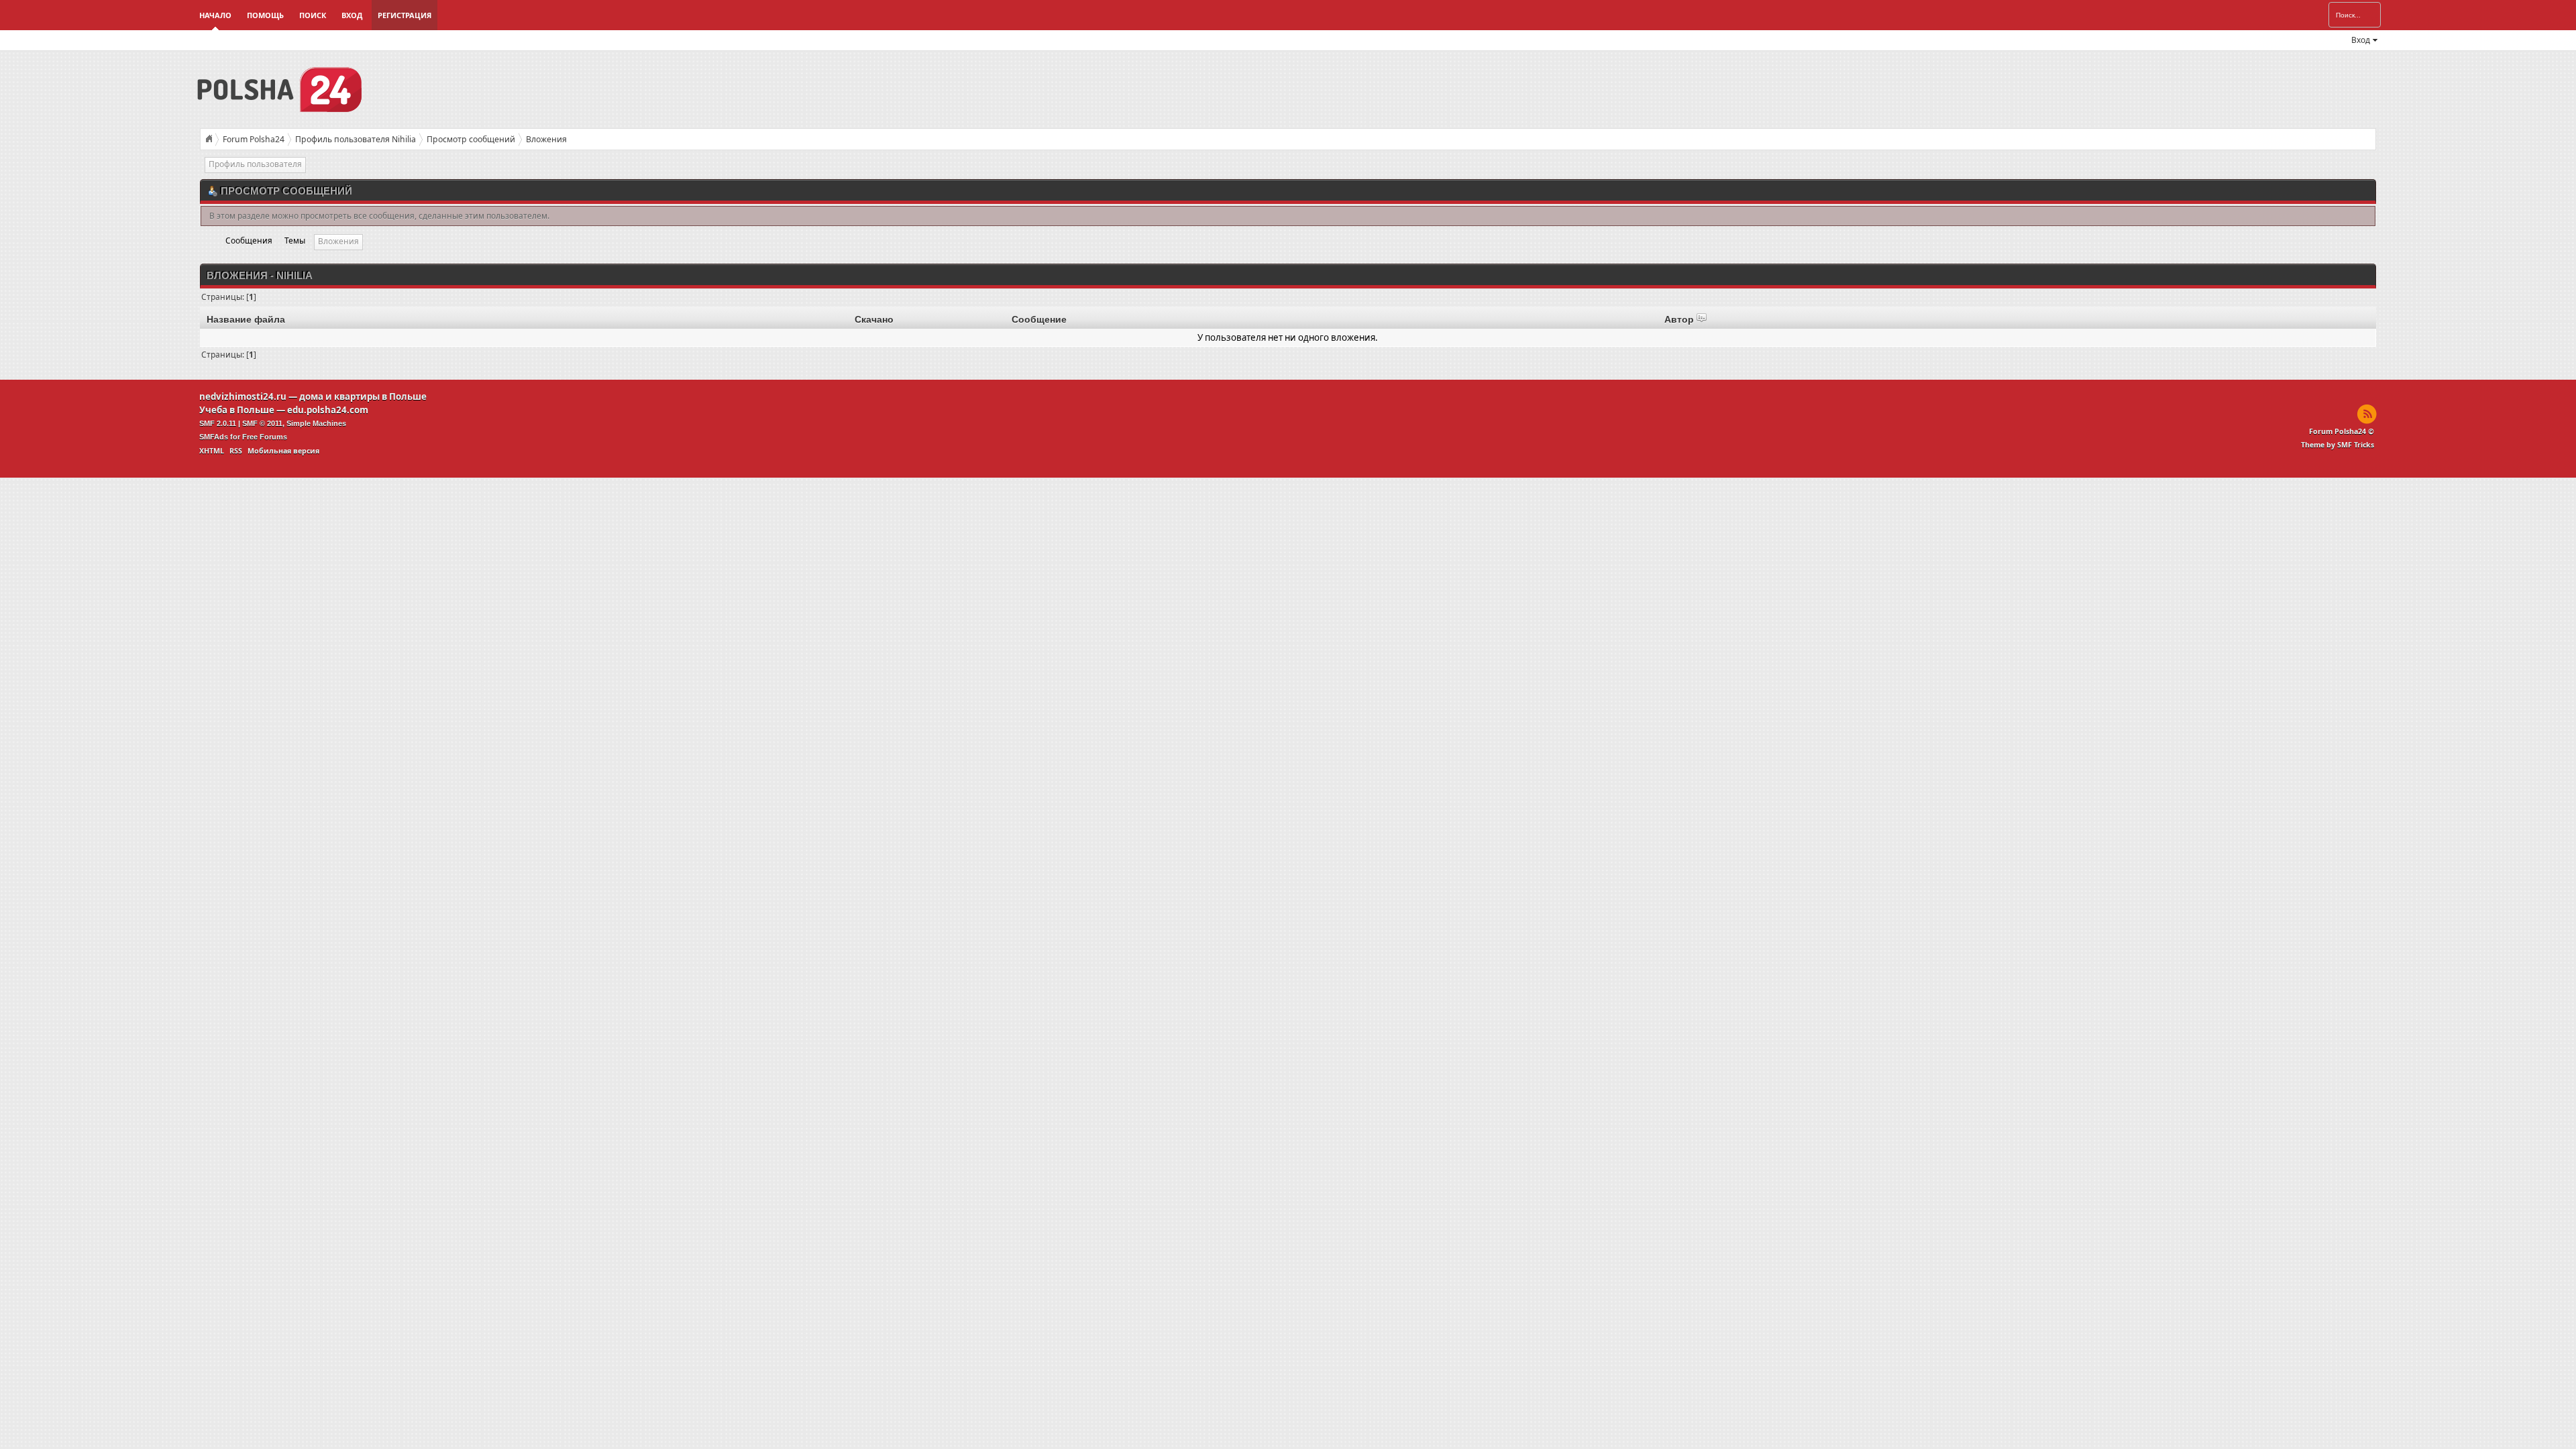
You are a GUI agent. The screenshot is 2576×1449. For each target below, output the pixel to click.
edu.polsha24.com (328, 410)
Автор (1680, 319)
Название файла (246, 319)
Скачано (874, 319)
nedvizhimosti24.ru (243, 396)
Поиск (313, 15)
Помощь (265, 15)
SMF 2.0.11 (218, 423)
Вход (352, 15)
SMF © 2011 (262, 423)
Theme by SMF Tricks (2338, 445)
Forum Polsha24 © (2342, 431)
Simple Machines (316, 423)
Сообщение (1039, 319)
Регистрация (405, 15)
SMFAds (214, 437)
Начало (215, 15)
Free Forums (265, 437)
